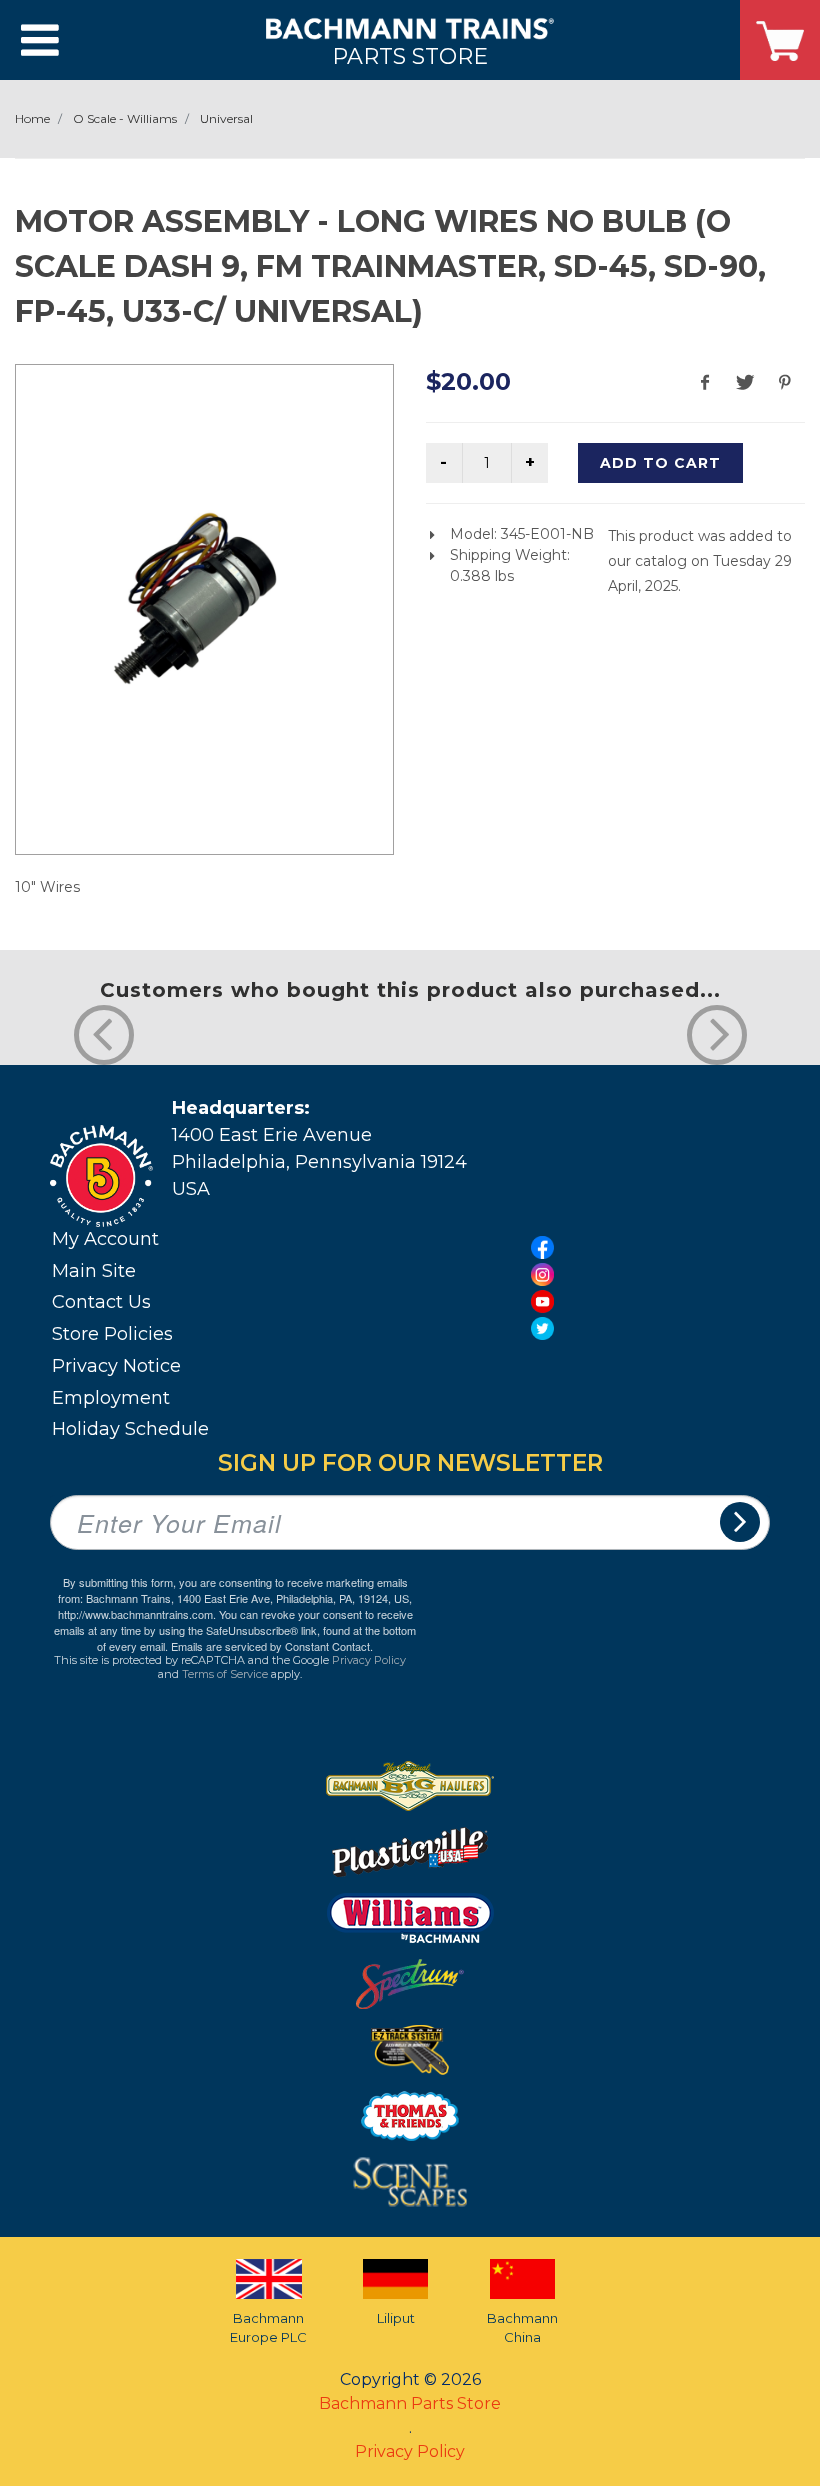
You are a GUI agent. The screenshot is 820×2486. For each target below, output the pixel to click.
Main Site (94, 1271)
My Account (105, 1239)
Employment (111, 1398)
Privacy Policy (369, 1660)
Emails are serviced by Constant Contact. (272, 1646)
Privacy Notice (116, 1366)
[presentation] (104, 1035)
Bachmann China (522, 2328)
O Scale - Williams (125, 118)
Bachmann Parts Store (410, 2403)
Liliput (396, 2318)
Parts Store (410, 55)
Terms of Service (225, 1674)
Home (32, 118)
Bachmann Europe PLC (268, 2328)
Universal (226, 118)
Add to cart (660, 463)
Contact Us (101, 1302)
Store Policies (112, 1334)
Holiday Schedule (130, 1429)
